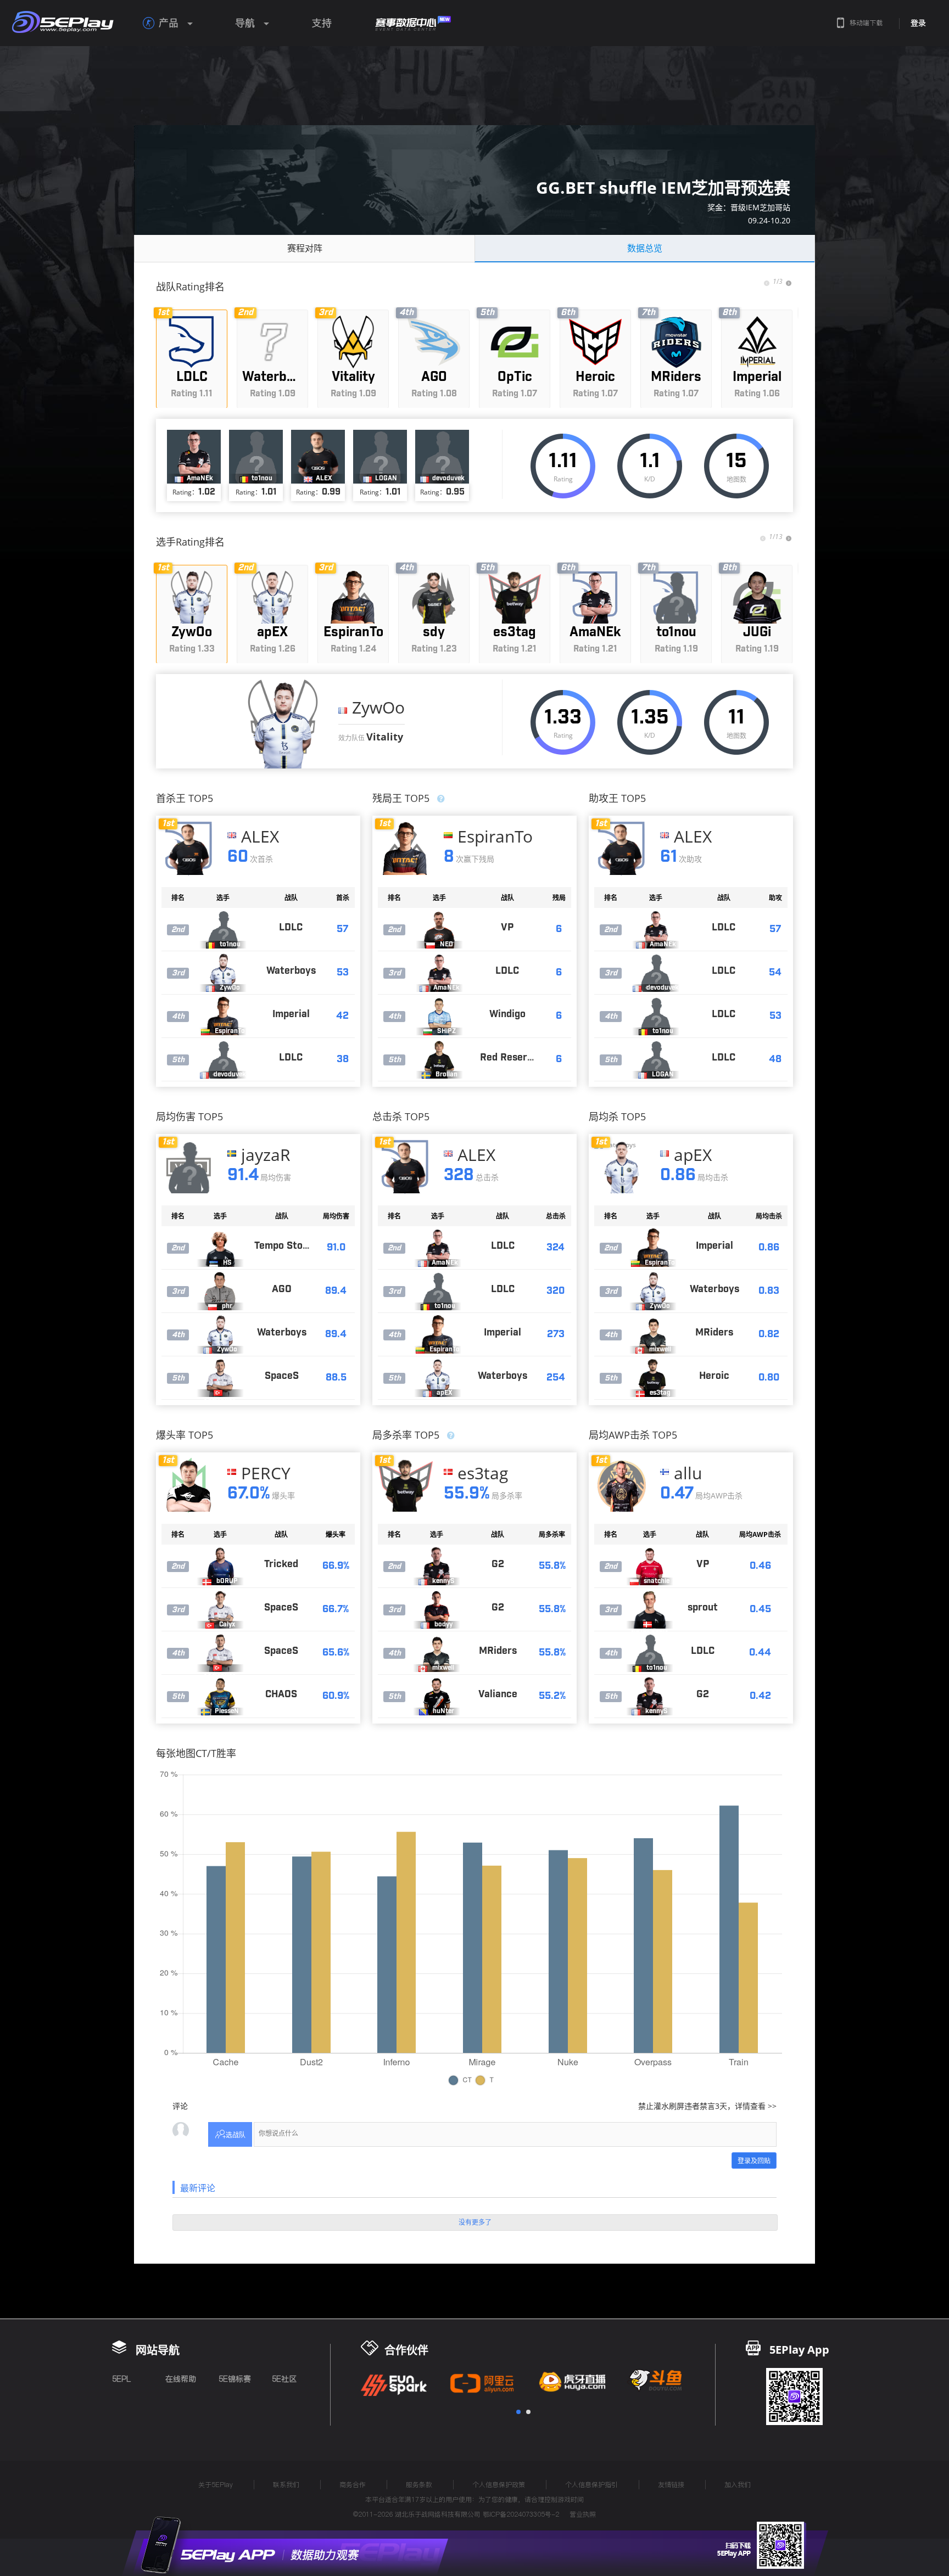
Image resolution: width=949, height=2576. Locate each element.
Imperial (291, 1014)
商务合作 (353, 2485)
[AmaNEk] (439, 973)
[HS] (220, 1248)
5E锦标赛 (235, 2379)
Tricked (281, 1564)
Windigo (507, 1014)
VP (507, 928)
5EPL (121, 2379)
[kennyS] (437, 1566)
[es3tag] (653, 1378)
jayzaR (266, 1155)
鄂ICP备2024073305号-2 (521, 2514)
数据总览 (645, 248)
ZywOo (378, 707)
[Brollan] (439, 1059)
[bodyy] (437, 1609)
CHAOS (281, 1694)
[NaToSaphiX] (650, 1609)
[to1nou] (223, 929)
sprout (703, 1608)
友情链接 (671, 2485)
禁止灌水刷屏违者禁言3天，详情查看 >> (707, 2106)
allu (688, 1473)
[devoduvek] (223, 1059)
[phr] (220, 1291)
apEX (693, 1155)
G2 (498, 1564)
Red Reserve (509, 1058)
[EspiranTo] (223, 1016)
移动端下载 (866, 23)
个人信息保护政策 (499, 2485)
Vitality (385, 737)
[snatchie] (650, 1566)
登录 (918, 23)
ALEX (260, 837)
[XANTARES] (220, 1378)
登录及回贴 (754, 2161)
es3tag (483, 1473)
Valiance (498, 1694)
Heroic (714, 1376)
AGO (282, 1289)
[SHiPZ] (439, 1016)
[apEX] (438, 1378)
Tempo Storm (285, 1246)
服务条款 (419, 2485)
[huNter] (437, 1696)
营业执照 (583, 2514)
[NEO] (439, 929)
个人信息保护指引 (591, 2485)
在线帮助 (181, 2379)
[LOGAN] (656, 1059)
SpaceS (282, 1376)
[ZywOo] (283, 724)
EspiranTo (495, 837)
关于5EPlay (216, 2485)
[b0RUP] (220, 1566)
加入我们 (738, 2485)
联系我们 (286, 2485)
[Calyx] (220, 1609)
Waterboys (291, 971)
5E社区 (284, 2379)
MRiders (714, 1333)
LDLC (291, 928)
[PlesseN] (220, 1696)
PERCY (266, 1473)
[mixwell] (653, 1334)
